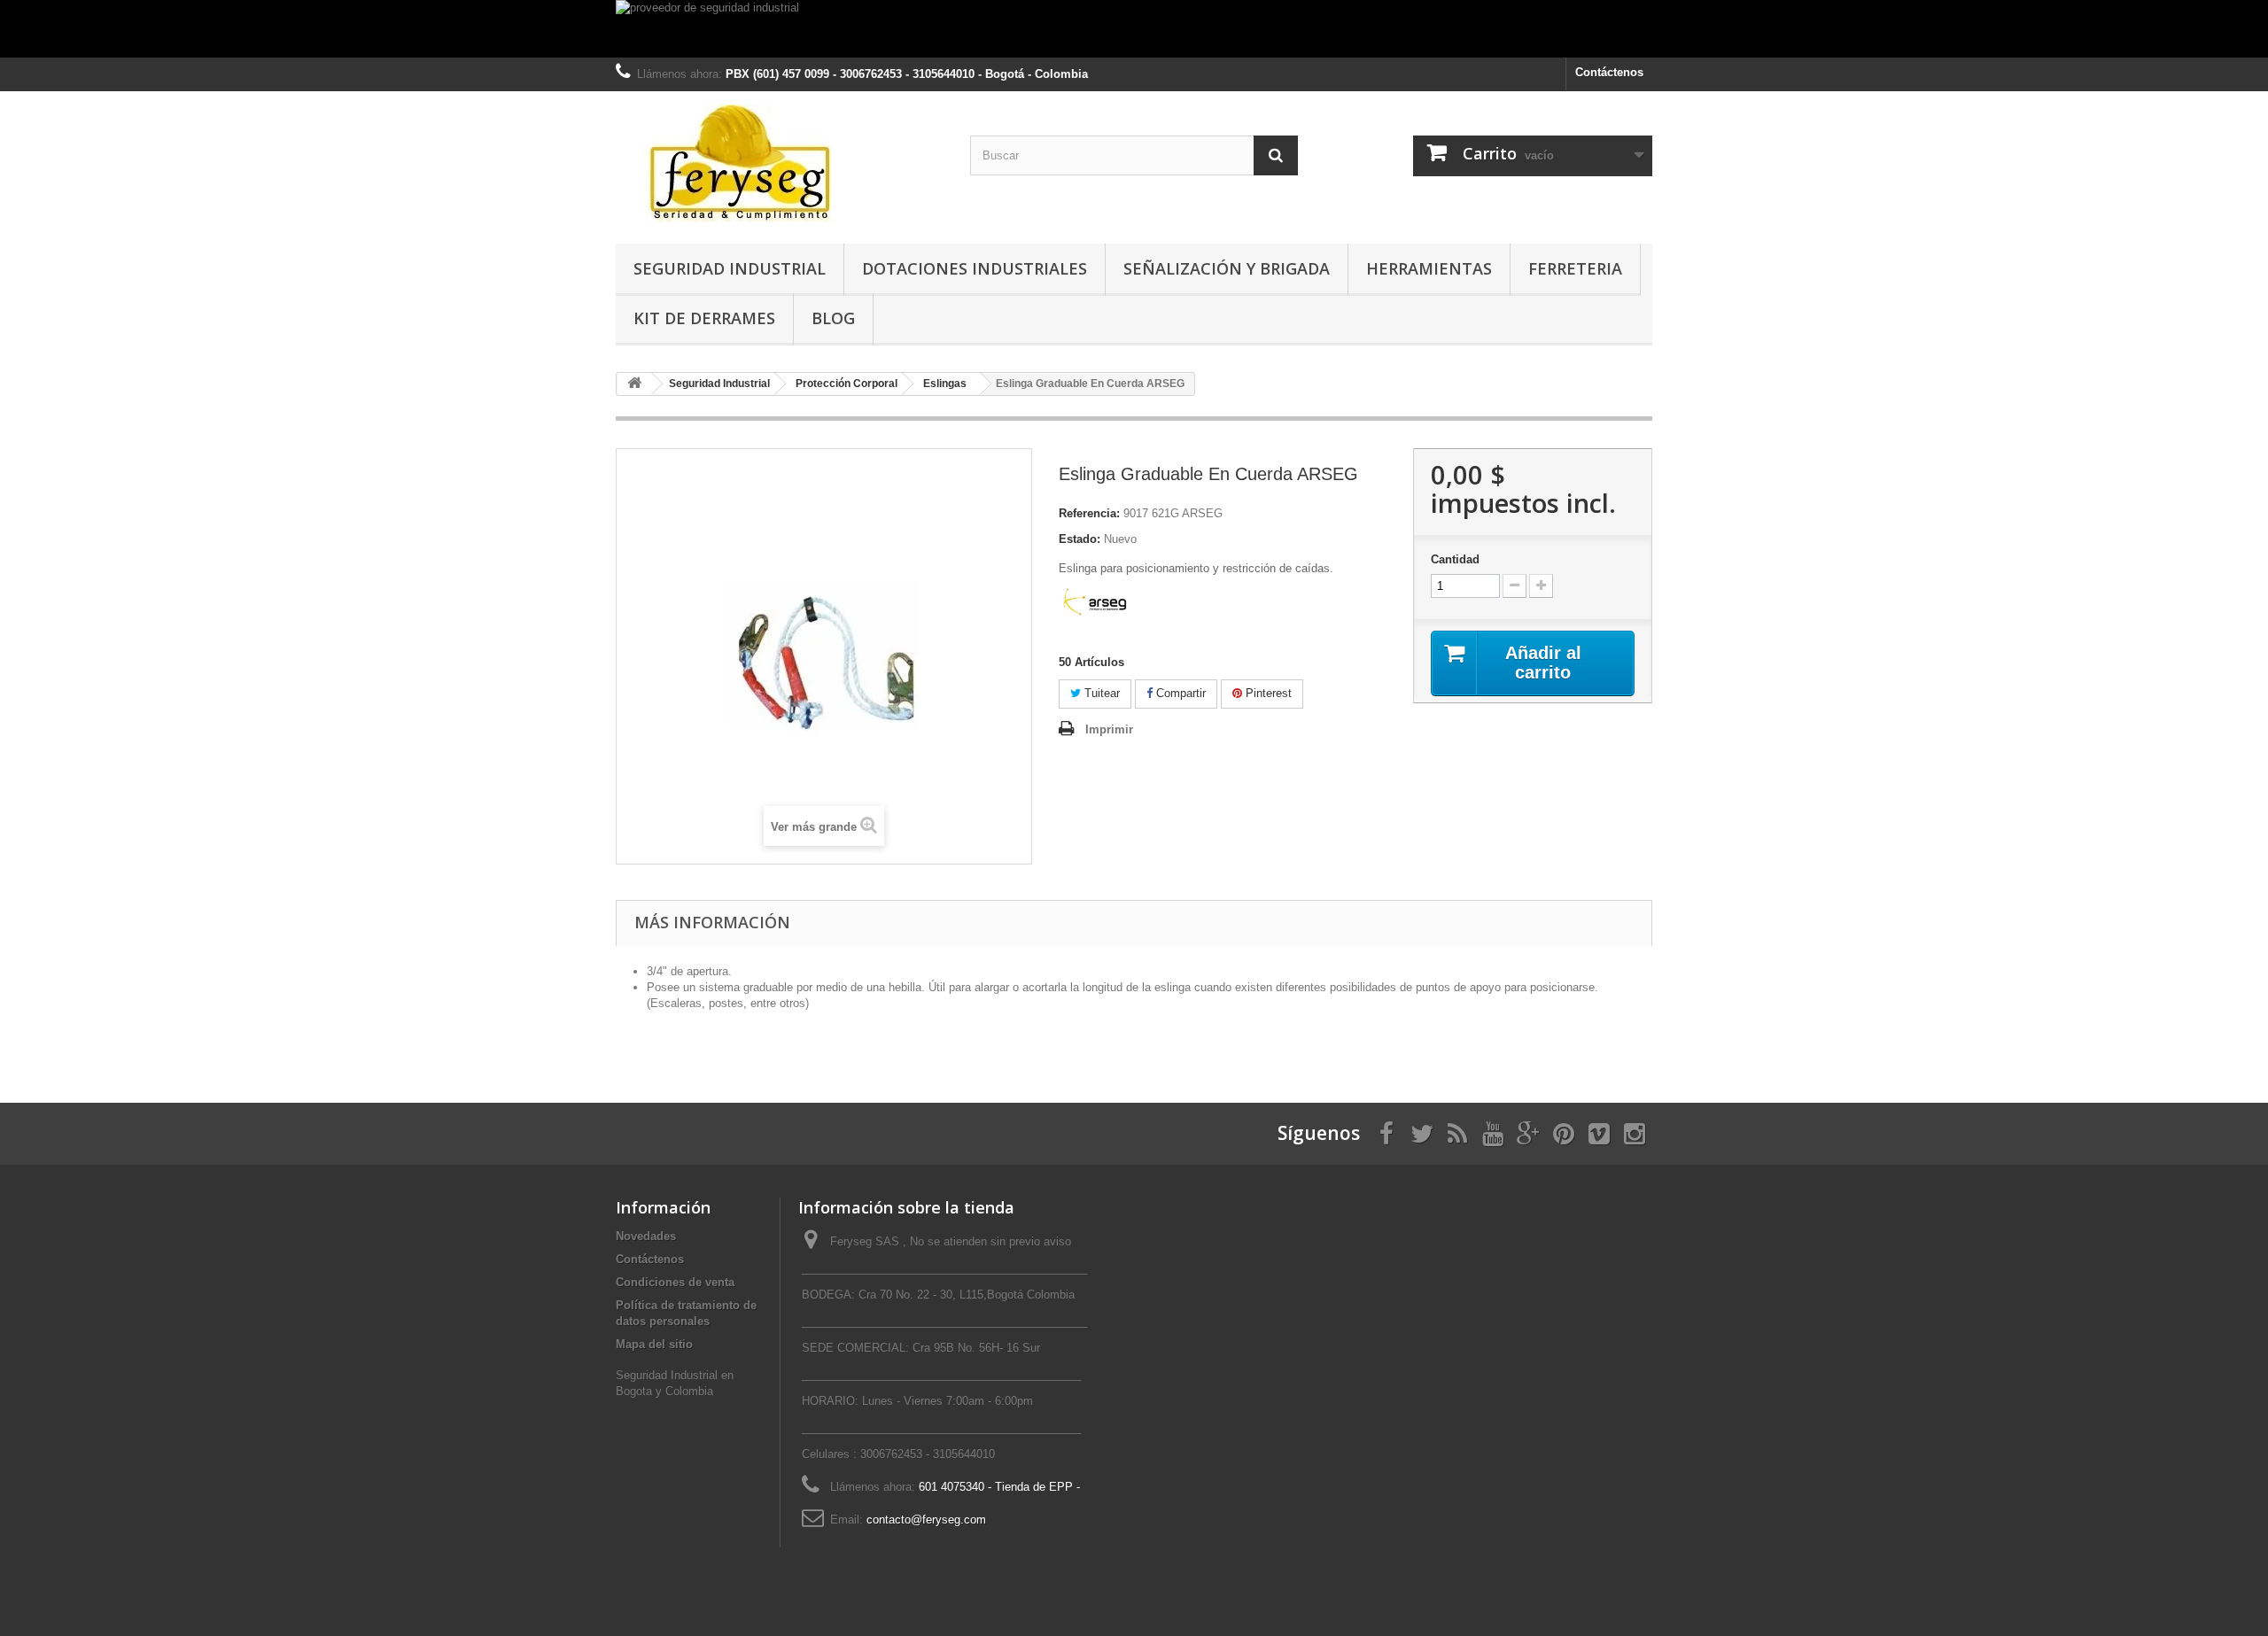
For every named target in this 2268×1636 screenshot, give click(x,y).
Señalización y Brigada (1227, 268)
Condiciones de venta (675, 1282)
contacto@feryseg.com (926, 1520)
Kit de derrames (704, 318)
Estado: (1080, 539)
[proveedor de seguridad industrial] (1134, 29)
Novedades (646, 1236)
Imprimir (1109, 729)
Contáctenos (1609, 72)
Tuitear (1100, 693)
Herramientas (1429, 268)
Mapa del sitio (654, 1344)
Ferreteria (1575, 268)
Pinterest (1267, 693)
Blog (833, 318)
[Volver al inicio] (634, 384)
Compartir (1179, 693)
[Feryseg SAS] (780, 163)
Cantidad (1455, 559)
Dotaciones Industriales (975, 268)
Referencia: (1089, 513)
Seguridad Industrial (730, 268)
